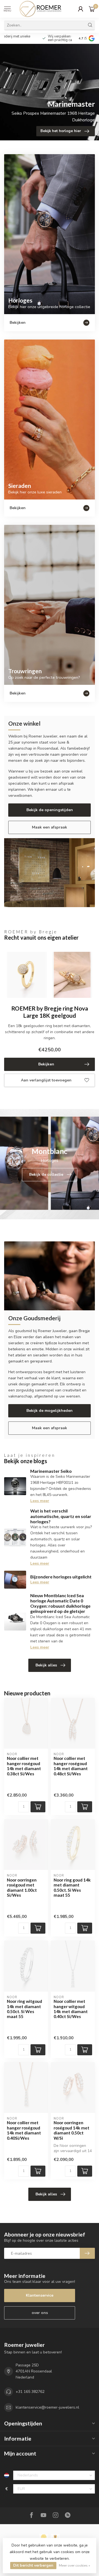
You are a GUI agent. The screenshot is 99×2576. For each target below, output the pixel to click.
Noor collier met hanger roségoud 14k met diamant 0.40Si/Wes (24, 2130)
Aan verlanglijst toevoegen (46, 1080)
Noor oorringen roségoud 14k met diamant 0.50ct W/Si (71, 2130)
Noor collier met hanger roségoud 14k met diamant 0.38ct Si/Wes (24, 1766)
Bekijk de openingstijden (50, 810)
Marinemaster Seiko (51, 1471)
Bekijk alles (46, 1665)
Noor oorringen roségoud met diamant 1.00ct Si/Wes (22, 1887)
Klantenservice (40, 2295)
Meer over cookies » (75, 2565)
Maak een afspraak (50, 827)
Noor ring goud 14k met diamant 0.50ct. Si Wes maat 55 (72, 1887)
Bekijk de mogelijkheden (50, 1411)
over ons (40, 2313)
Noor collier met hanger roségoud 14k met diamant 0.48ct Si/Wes (71, 1766)
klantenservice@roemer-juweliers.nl (47, 2407)
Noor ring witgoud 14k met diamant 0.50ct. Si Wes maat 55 (24, 2009)
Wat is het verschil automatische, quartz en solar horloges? (61, 1516)
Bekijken (46, 1064)
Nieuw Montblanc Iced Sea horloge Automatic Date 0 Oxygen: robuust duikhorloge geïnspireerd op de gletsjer (60, 1603)
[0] (92, 9)
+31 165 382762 (30, 2392)
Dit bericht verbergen (33, 2565)
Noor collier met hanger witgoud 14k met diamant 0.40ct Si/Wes (71, 2009)
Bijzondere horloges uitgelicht (61, 1577)
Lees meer (40, 1501)
